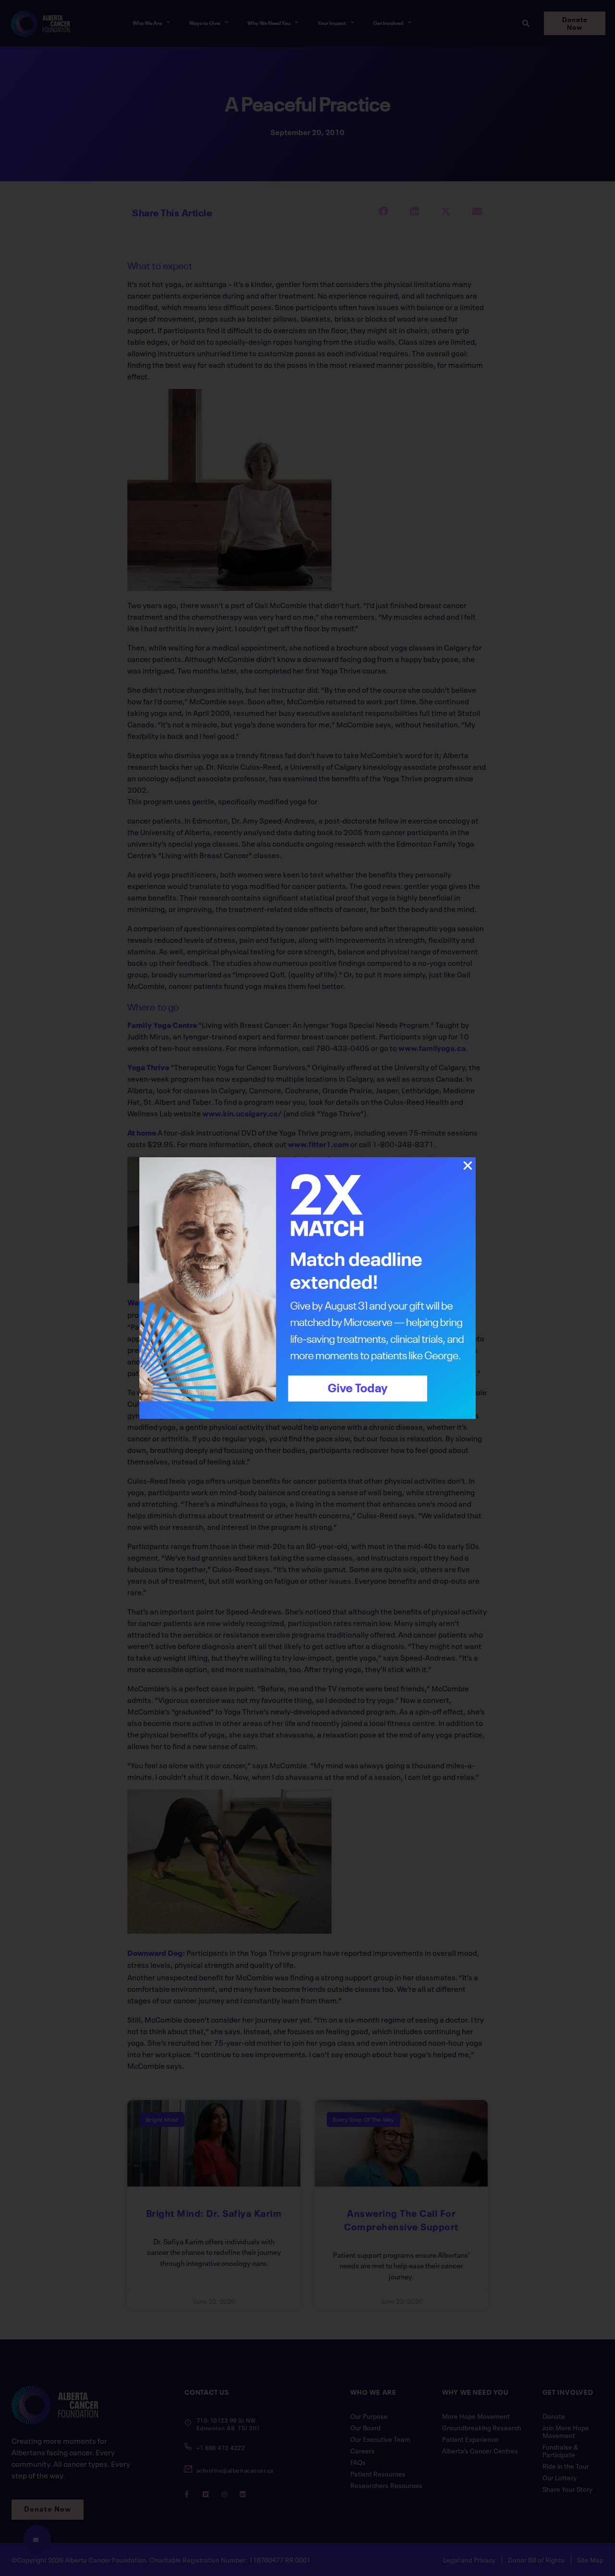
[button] (468, 1166)
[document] (307, 1288)
